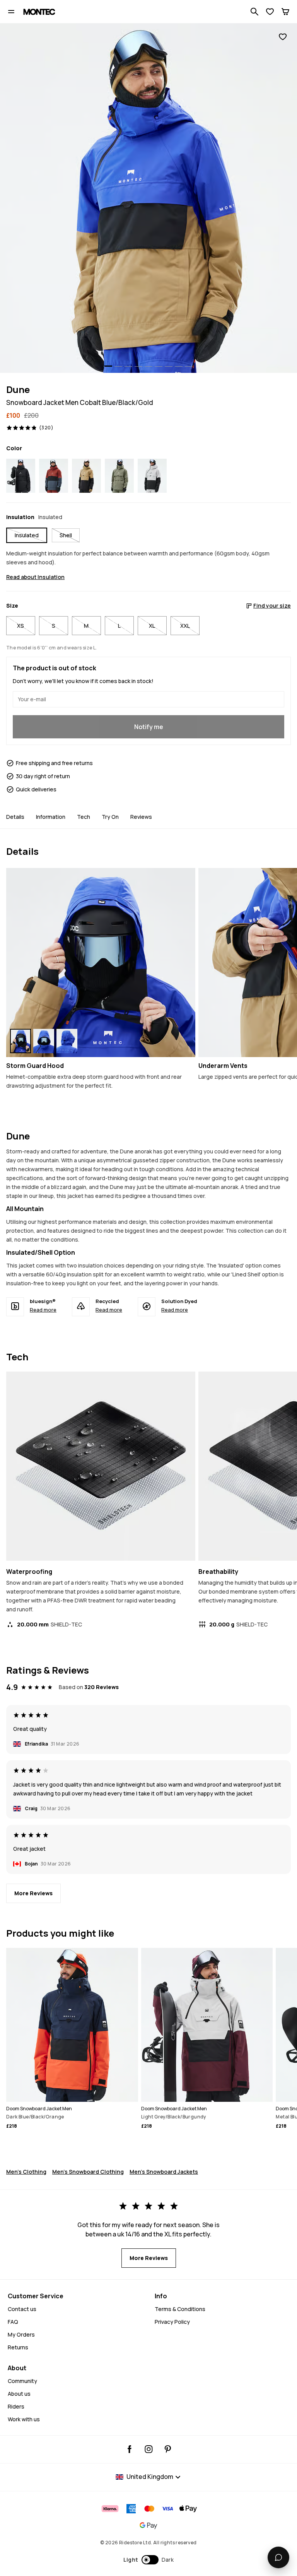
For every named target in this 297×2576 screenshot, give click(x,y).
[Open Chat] (278, 2557)
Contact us (22, 2309)
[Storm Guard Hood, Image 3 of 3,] (67, 1041)
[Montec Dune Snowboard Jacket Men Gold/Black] (86, 476)
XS (20, 626)
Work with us (24, 2419)
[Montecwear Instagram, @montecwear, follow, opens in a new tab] (149, 2449)
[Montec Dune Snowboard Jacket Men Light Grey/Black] (152, 476)
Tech (84, 817)
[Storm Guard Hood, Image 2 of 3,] (44, 1041)
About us (19, 2394)
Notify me (149, 727)
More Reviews (33, 1893)
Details (15, 817)
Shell (66, 535)
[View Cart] (285, 12)
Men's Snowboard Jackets (164, 2172)
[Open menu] (11, 12)
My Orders (21, 2334)
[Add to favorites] (283, 37)
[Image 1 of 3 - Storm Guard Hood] (101, 963)
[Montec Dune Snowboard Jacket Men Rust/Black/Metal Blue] (54, 476)
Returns (18, 2347)
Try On (110, 817)
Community (22, 2381)
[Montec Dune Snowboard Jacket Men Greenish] (119, 476)
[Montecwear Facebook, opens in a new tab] (130, 2449)
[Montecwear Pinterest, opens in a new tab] (168, 2449)
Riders (16, 2406)
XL (152, 626)
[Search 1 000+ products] (254, 12)
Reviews (141, 817)
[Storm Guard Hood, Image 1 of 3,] (20, 1041)
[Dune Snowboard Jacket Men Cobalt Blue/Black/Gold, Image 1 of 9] (148, 198)
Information (51, 817)
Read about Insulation (35, 577)
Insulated (27, 535)
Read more (43, 1310)
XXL (185, 626)
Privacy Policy (172, 2322)
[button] (149, 2560)
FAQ (13, 2322)
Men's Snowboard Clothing (88, 2172)
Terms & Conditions (180, 2309)
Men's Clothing (26, 2172)
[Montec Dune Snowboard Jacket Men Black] (21, 476)
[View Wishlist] (270, 12)
